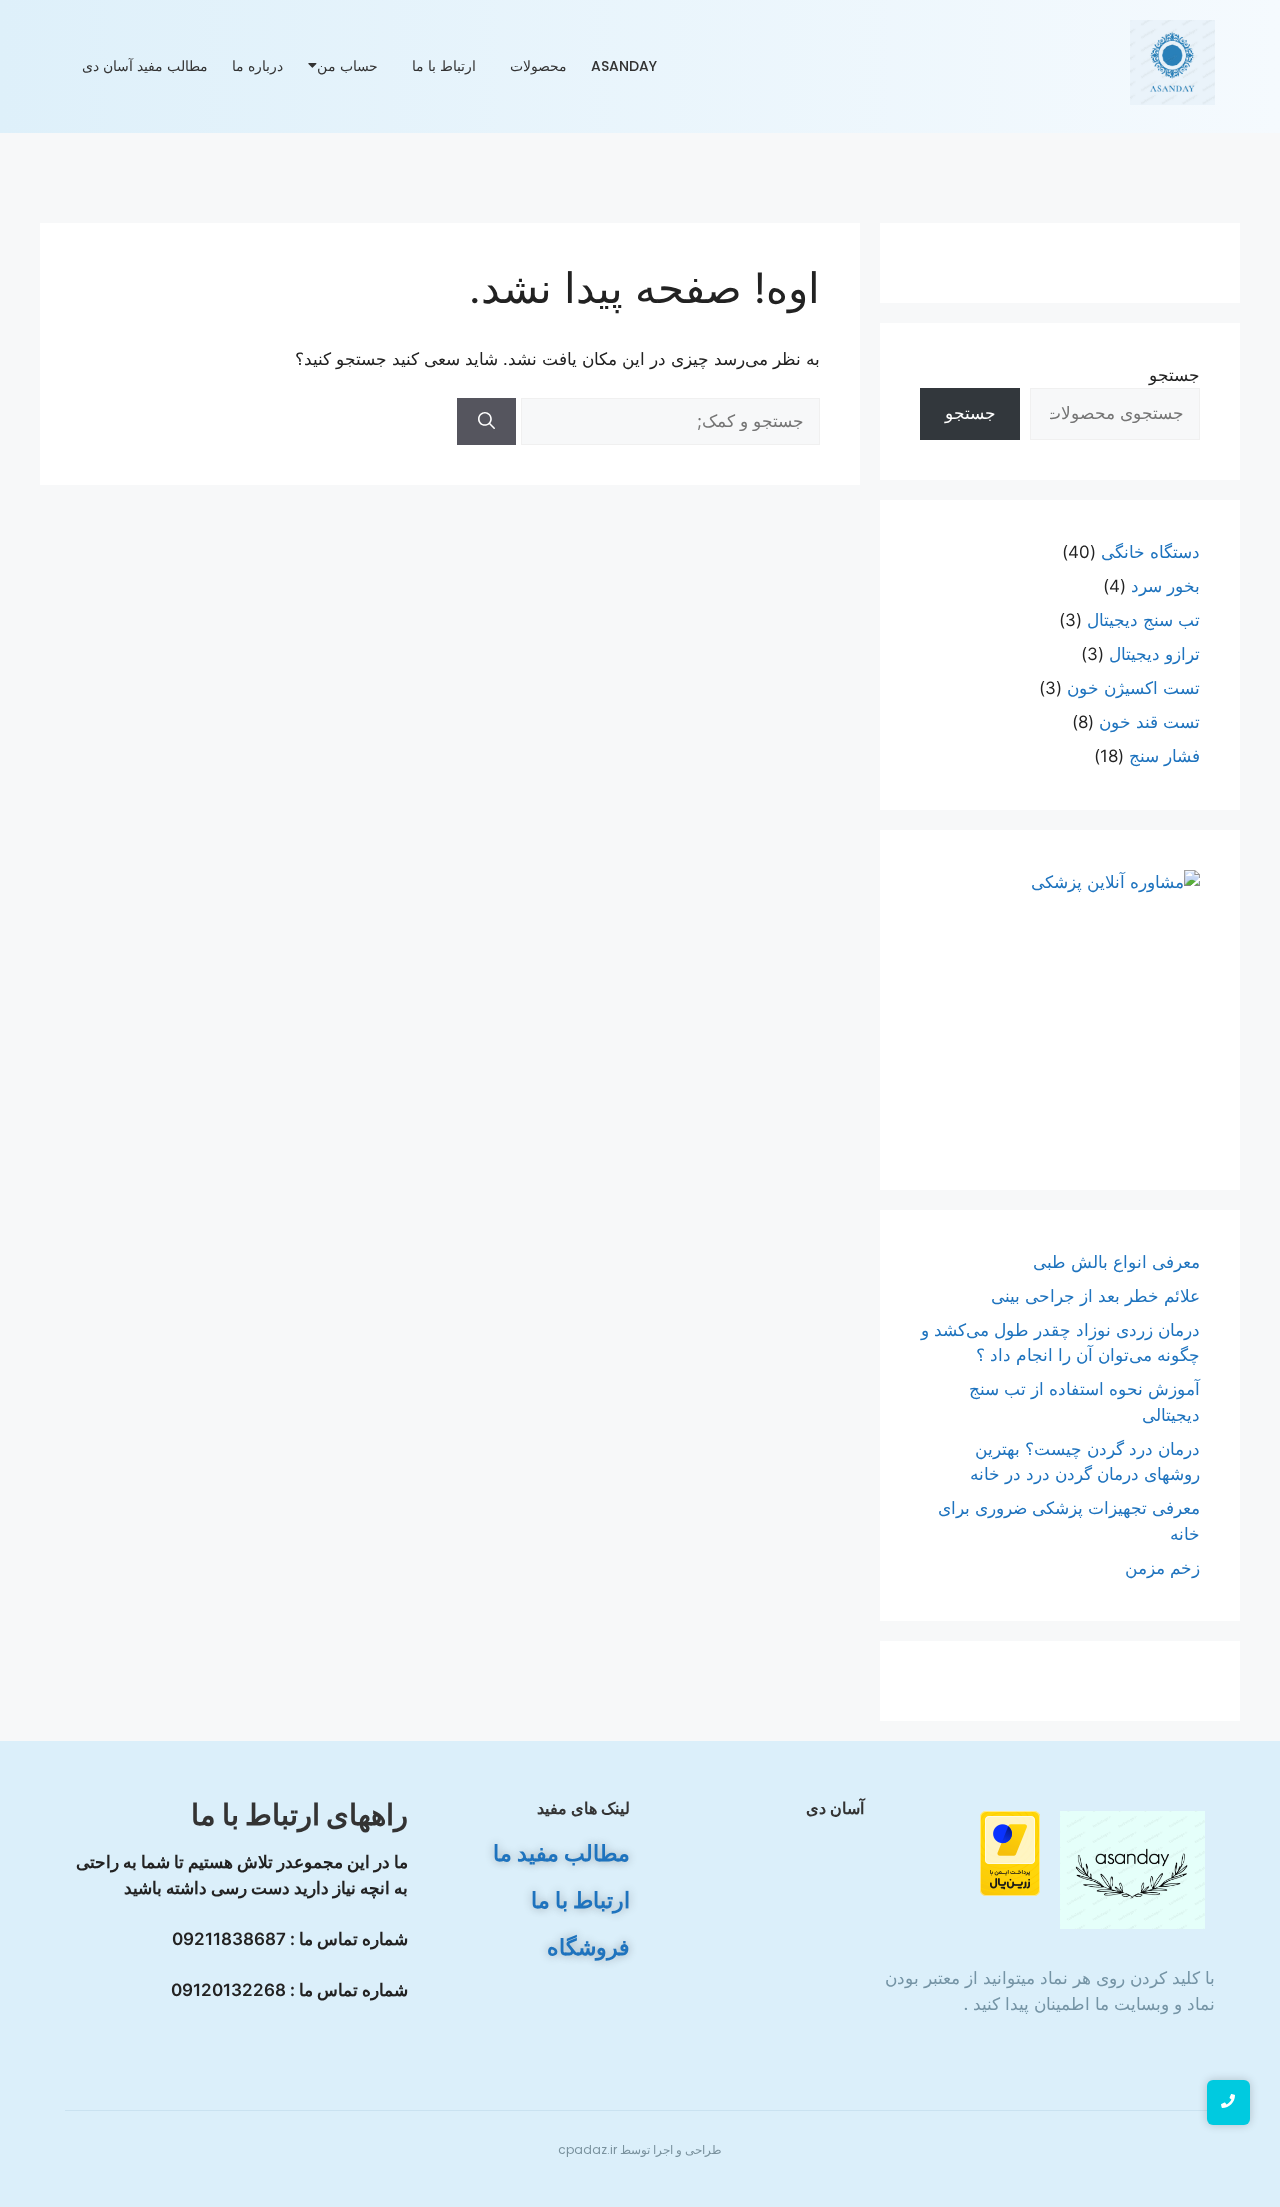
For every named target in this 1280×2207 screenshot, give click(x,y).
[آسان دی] (1133, 1869)
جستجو (1174, 375)
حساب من (347, 66)
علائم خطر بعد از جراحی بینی (1095, 1296)
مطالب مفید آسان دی (145, 66)
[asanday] (1172, 62)
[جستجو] (486, 422)
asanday (624, 66)
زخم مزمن (1162, 1568)
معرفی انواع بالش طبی (1114, 1262)
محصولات (538, 66)
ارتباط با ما (444, 66)
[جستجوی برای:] (668, 421)
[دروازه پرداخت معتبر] (967, 1853)
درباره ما (257, 66)
